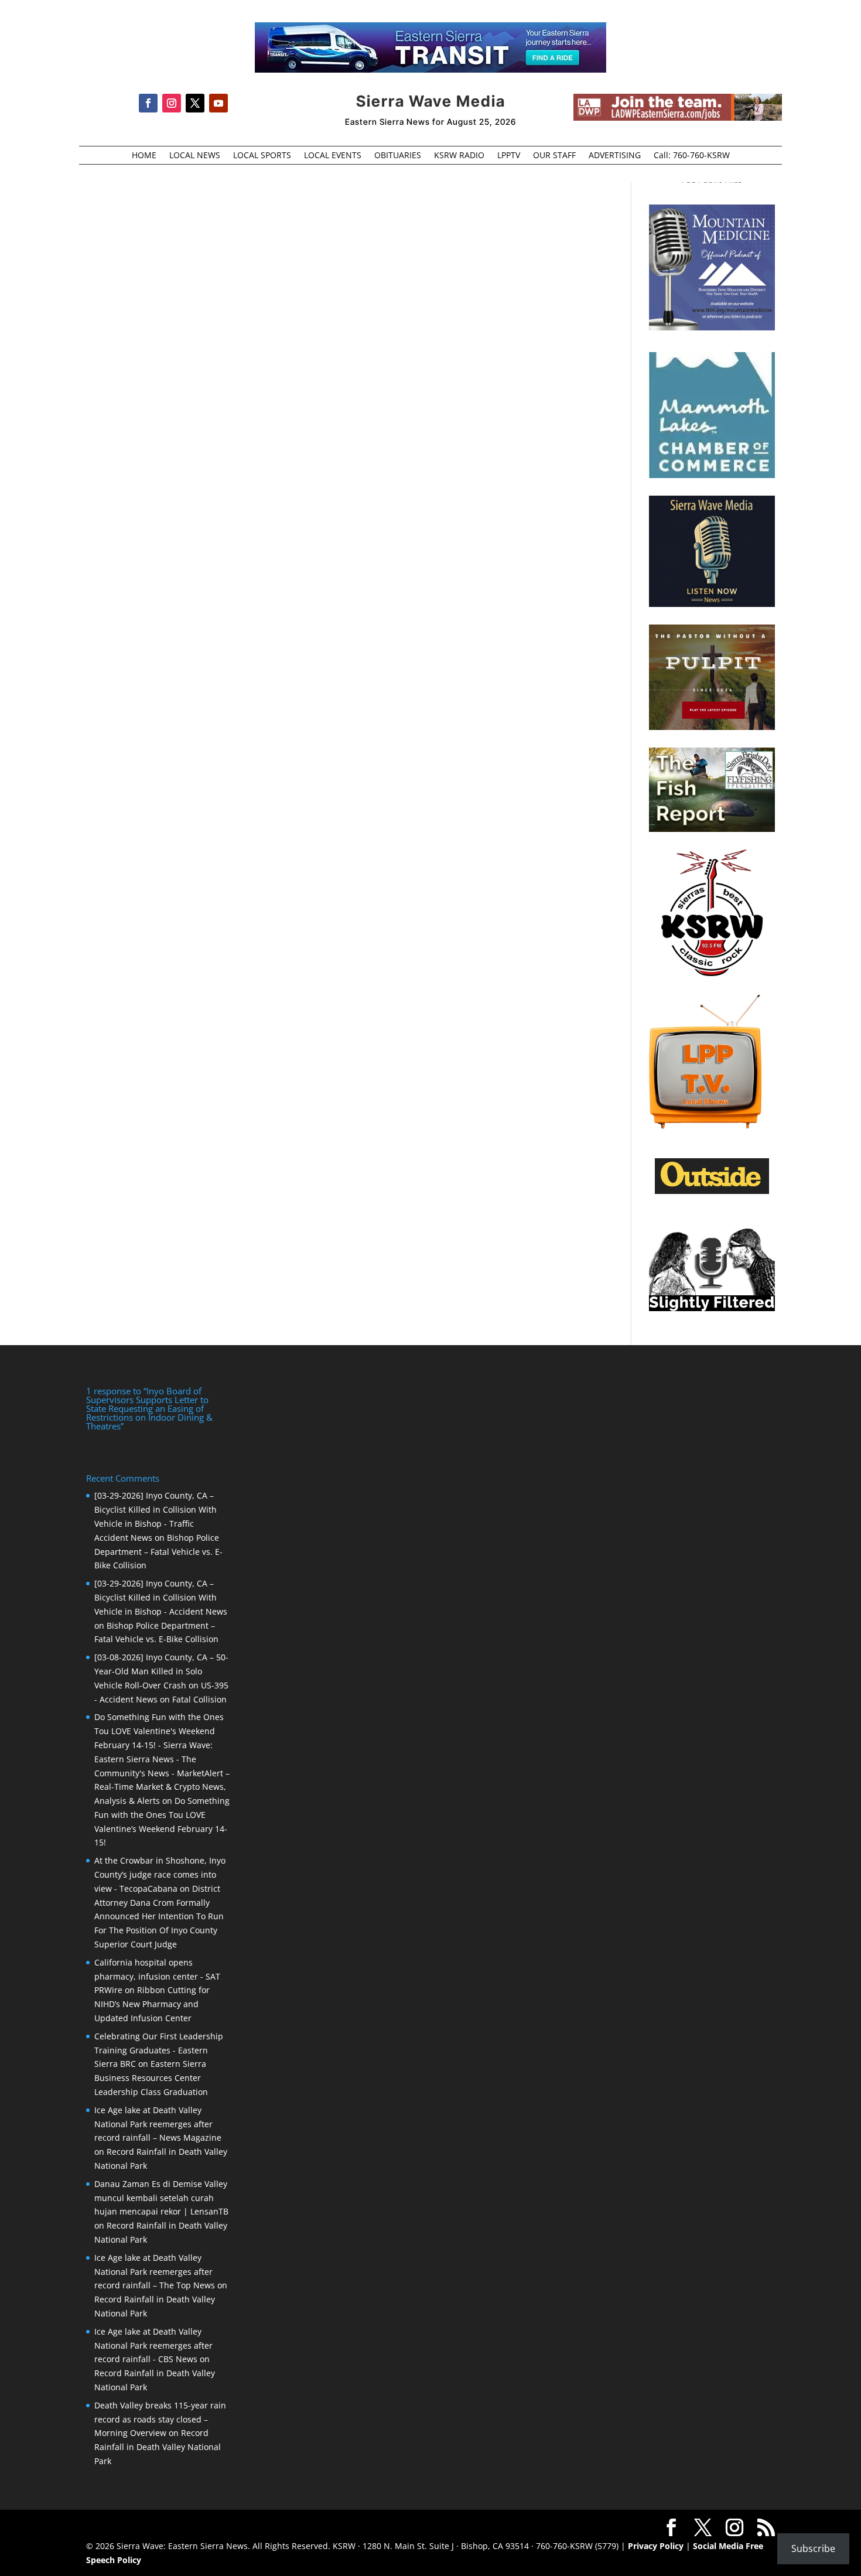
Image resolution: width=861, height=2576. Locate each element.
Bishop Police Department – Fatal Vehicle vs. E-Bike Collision (158, 1552)
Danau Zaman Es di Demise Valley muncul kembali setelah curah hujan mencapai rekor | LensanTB (161, 2198)
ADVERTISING (615, 156)
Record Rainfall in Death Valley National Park (158, 2447)
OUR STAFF (554, 156)
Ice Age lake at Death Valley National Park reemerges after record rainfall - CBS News (153, 2345)
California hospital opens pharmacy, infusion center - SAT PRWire (157, 1976)
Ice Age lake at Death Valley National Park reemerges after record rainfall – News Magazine (158, 2124)
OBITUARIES (398, 156)
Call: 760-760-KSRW (692, 156)
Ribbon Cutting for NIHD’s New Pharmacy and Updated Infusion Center (152, 2004)
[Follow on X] (195, 103)
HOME (144, 156)
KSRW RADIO (459, 156)
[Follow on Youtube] (218, 103)
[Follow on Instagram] (172, 103)
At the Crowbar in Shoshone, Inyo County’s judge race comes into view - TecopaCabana (160, 1874)
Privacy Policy (656, 2546)
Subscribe (813, 2548)
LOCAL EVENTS (333, 156)
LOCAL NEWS (195, 156)
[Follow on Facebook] (148, 103)
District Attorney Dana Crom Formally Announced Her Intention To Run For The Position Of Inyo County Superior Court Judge (159, 1916)
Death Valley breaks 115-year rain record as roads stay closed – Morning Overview (160, 2419)
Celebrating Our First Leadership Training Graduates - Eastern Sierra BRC (159, 2050)
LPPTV (509, 156)
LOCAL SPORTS (262, 156)
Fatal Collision (199, 1699)
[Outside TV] (712, 1192)
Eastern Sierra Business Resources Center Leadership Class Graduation (151, 2078)
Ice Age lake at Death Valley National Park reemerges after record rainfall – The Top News (155, 2272)
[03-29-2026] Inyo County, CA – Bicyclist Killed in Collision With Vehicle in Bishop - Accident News (161, 1597)
